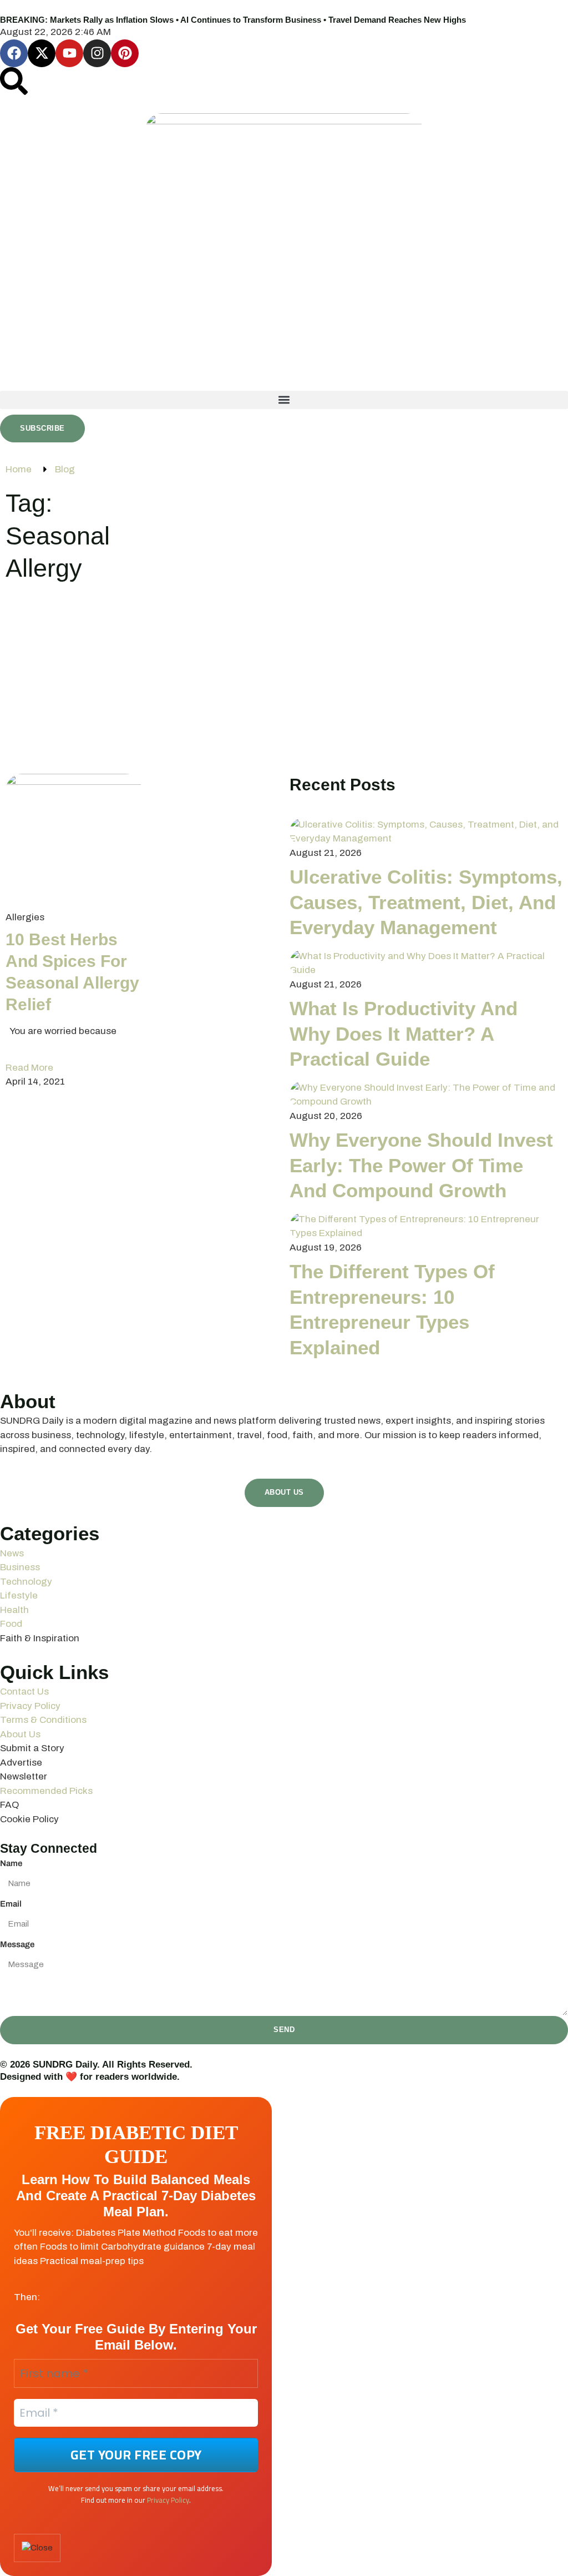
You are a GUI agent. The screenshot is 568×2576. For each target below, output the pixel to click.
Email (11, 1904)
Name (11, 1863)
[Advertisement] (284, 685)
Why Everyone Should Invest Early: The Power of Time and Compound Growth (421, 1165)
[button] (284, 400)
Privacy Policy (168, 2500)
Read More (29, 1068)
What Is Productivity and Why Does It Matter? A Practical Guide (404, 1034)
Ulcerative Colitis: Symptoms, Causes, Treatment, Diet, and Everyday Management (426, 902)
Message (17, 1944)
